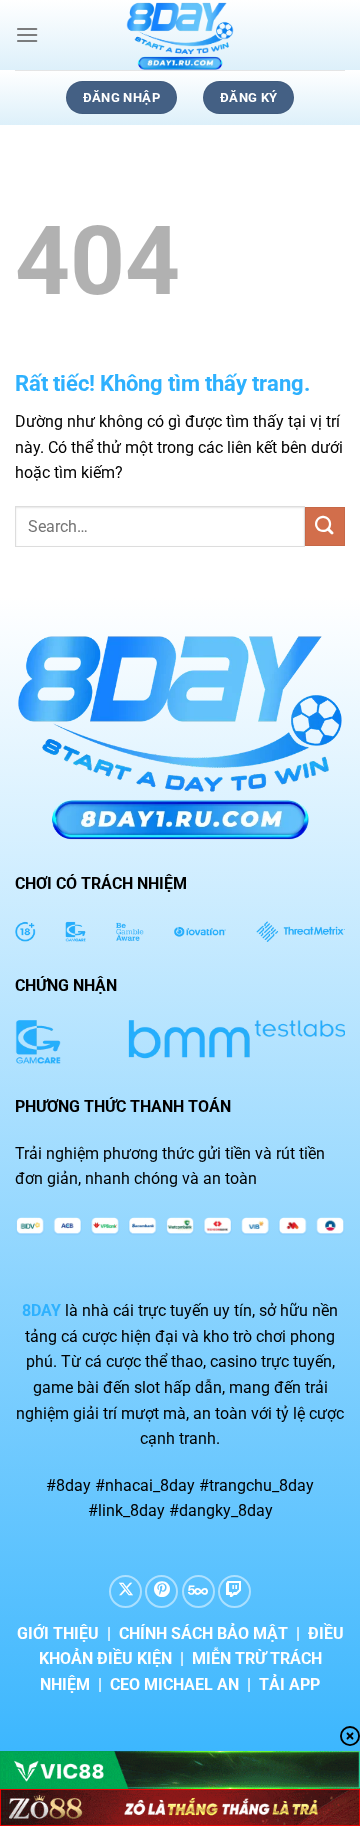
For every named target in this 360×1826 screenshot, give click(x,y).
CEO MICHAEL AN (174, 1684)
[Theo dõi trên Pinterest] (161, 1591)
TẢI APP (289, 1684)
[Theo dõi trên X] (125, 1591)
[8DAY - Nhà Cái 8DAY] (180, 35)
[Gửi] (325, 526)
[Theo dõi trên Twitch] (234, 1591)
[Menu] (27, 34)
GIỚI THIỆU (58, 1633)
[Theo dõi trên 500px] (198, 1591)
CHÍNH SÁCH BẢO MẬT (203, 1633)
